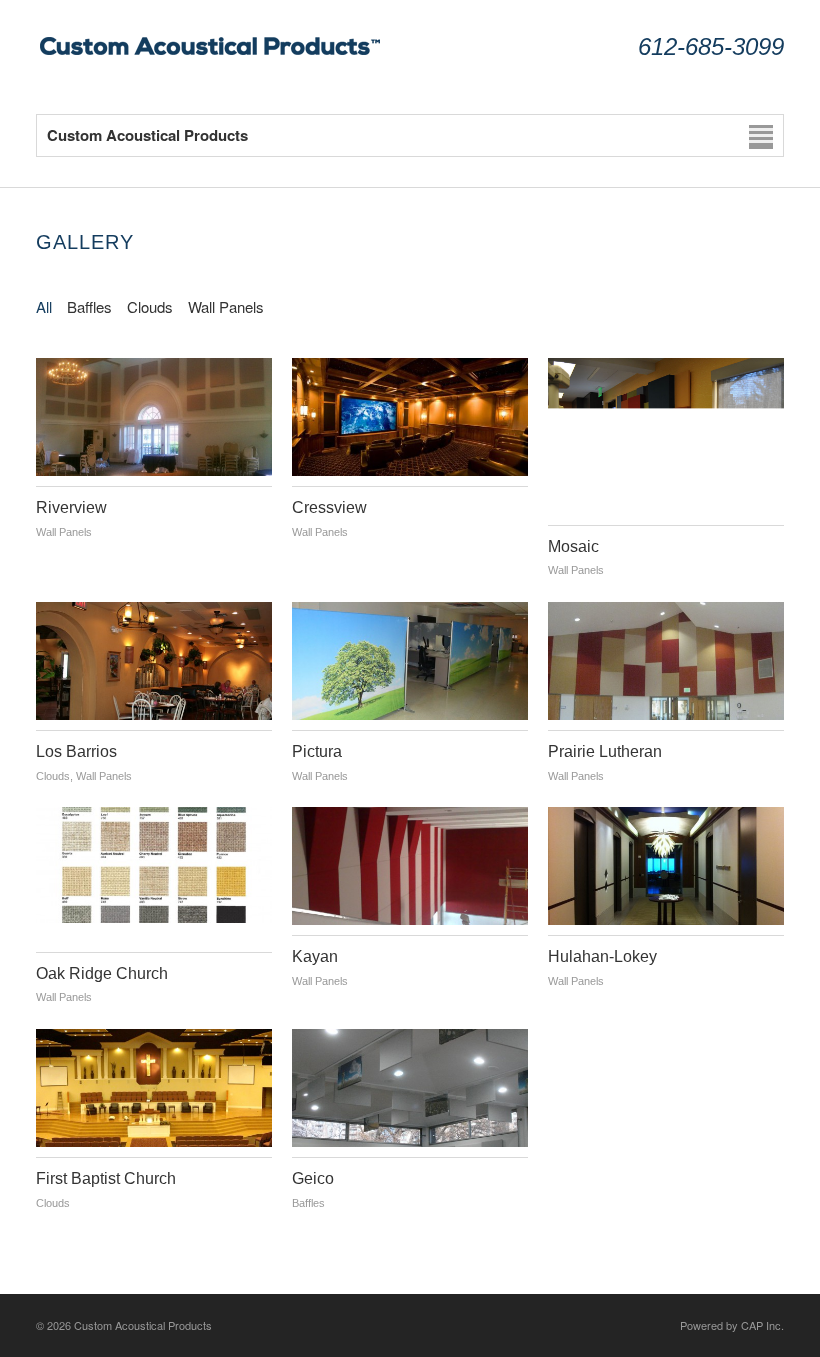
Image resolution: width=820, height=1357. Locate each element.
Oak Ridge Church (102, 973)
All (44, 306)
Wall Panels (226, 306)
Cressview (329, 507)
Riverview (71, 507)
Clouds (150, 306)
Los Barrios (76, 751)
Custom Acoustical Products (143, 1325)
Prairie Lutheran (605, 751)
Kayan (315, 956)
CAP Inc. (762, 1325)
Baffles (89, 306)
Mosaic (573, 546)
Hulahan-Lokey (602, 956)
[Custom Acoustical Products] (211, 55)
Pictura (317, 751)
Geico (313, 1178)
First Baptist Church (106, 1178)
